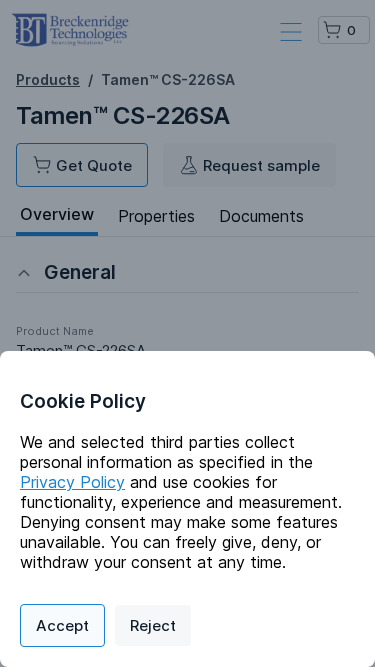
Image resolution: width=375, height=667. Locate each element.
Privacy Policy (72, 482)
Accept (62, 625)
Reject (153, 625)
